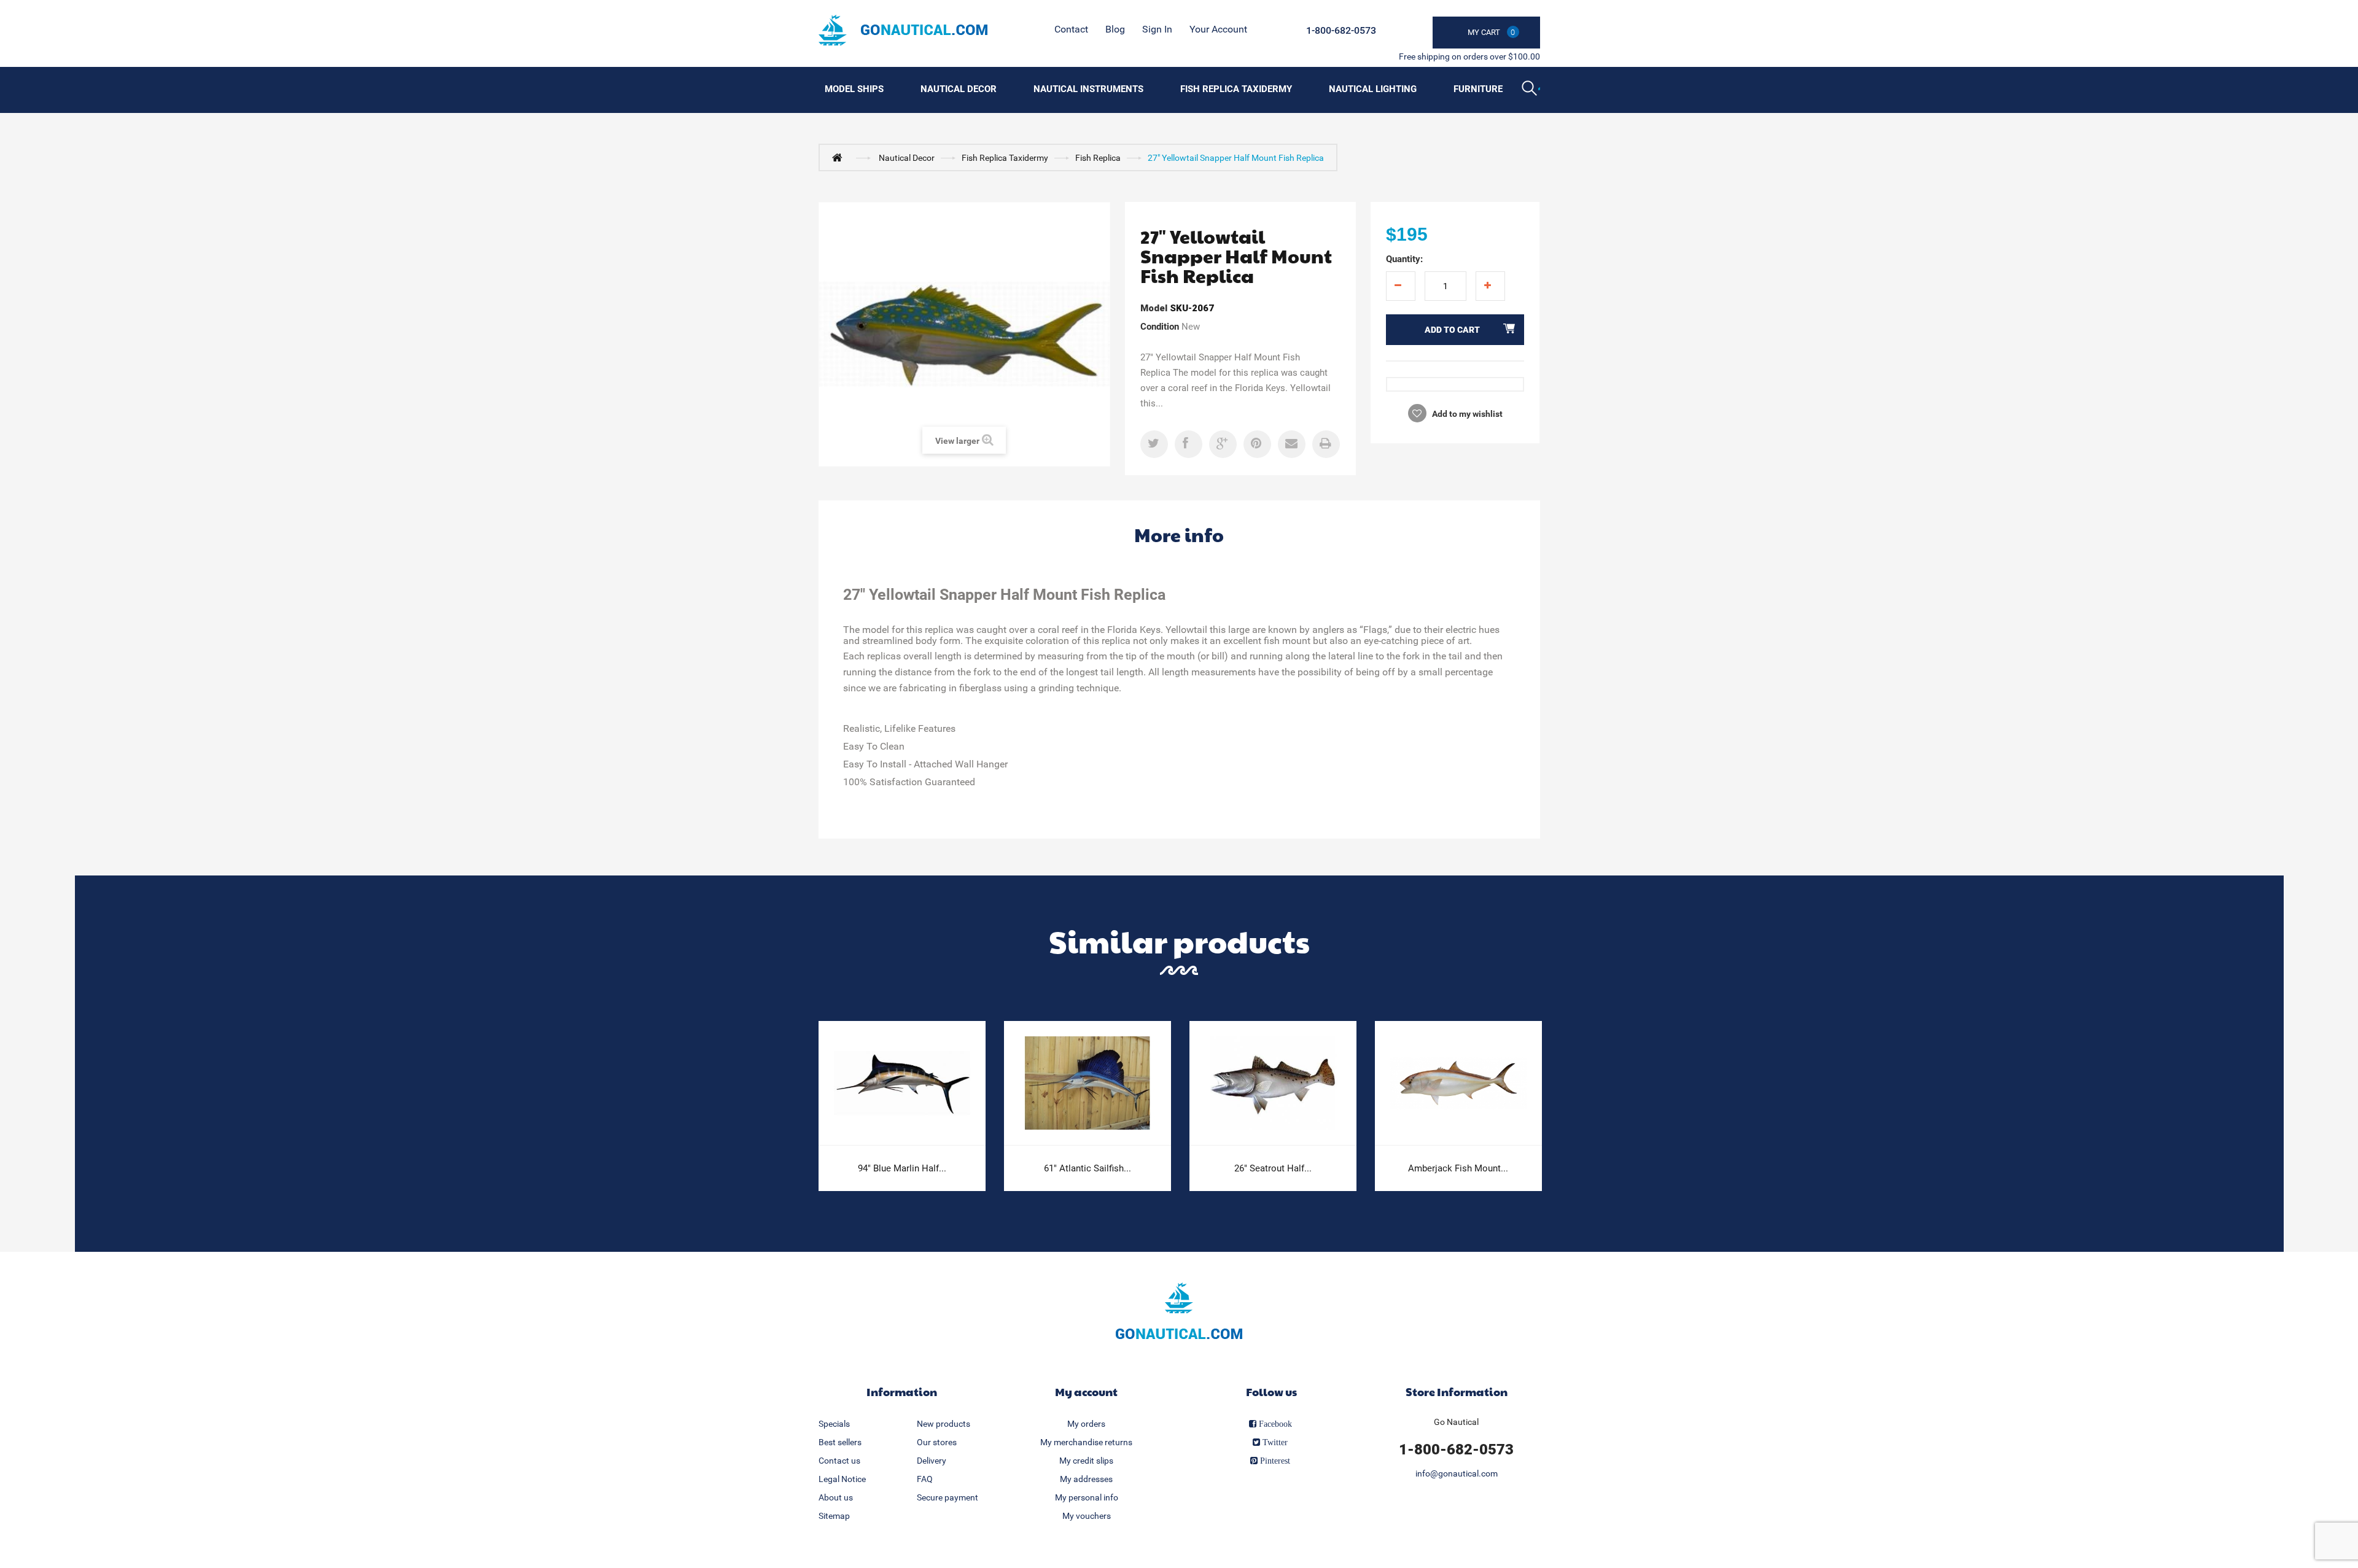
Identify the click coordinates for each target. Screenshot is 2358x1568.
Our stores (937, 1442)
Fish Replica (1098, 158)
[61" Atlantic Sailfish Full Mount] (1088, 1083)
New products (944, 1424)
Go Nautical (1456, 1422)
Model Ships (854, 89)
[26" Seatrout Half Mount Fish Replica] (1273, 1083)
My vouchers (1087, 1516)
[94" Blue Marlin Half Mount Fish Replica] (902, 1083)
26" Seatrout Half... (1273, 1168)
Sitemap (834, 1516)
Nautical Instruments (1088, 89)
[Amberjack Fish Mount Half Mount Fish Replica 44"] (1458, 1083)
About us (836, 1497)
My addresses (1086, 1479)
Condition (1160, 327)
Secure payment (947, 1497)
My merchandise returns (1086, 1442)
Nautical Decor (959, 89)
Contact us (839, 1461)
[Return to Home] (840, 157)
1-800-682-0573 (1341, 30)
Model (1154, 308)
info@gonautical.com (1457, 1473)
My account (1086, 1391)
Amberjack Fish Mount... (1458, 1168)
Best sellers (840, 1442)
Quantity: (1404, 259)
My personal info (1087, 1497)
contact (1071, 29)
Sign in (1157, 29)
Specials (834, 1424)
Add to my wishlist (1466, 414)
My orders (1086, 1424)
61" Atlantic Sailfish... (1088, 1168)
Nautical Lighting (1373, 89)
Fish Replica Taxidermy (1236, 89)
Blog (1115, 29)
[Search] (1531, 90)
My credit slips (1086, 1461)
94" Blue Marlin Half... (902, 1168)
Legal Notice (842, 1479)
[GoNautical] (903, 30)
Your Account (1218, 29)
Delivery (932, 1461)
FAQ (925, 1479)
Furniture (1478, 89)
